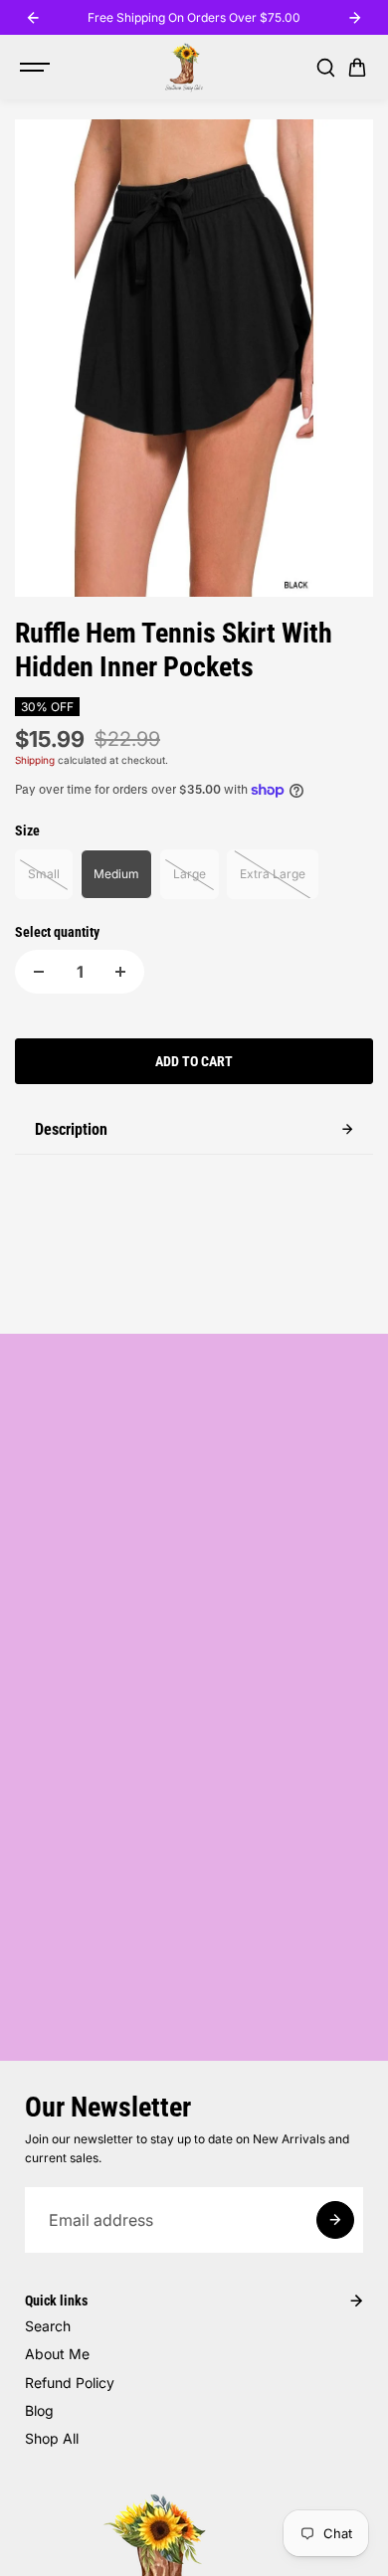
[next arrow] (355, 18)
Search (48, 2326)
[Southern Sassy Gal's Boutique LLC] (184, 68)
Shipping (35, 760)
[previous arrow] (33, 18)
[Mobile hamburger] (37, 68)
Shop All (52, 2438)
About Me (57, 2354)
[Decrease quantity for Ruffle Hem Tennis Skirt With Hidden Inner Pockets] (39, 972)
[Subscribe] (335, 2220)
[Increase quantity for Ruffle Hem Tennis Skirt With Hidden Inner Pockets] (120, 972)
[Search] (325, 68)
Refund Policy (70, 2383)
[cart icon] (357, 68)
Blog (39, 2410)
